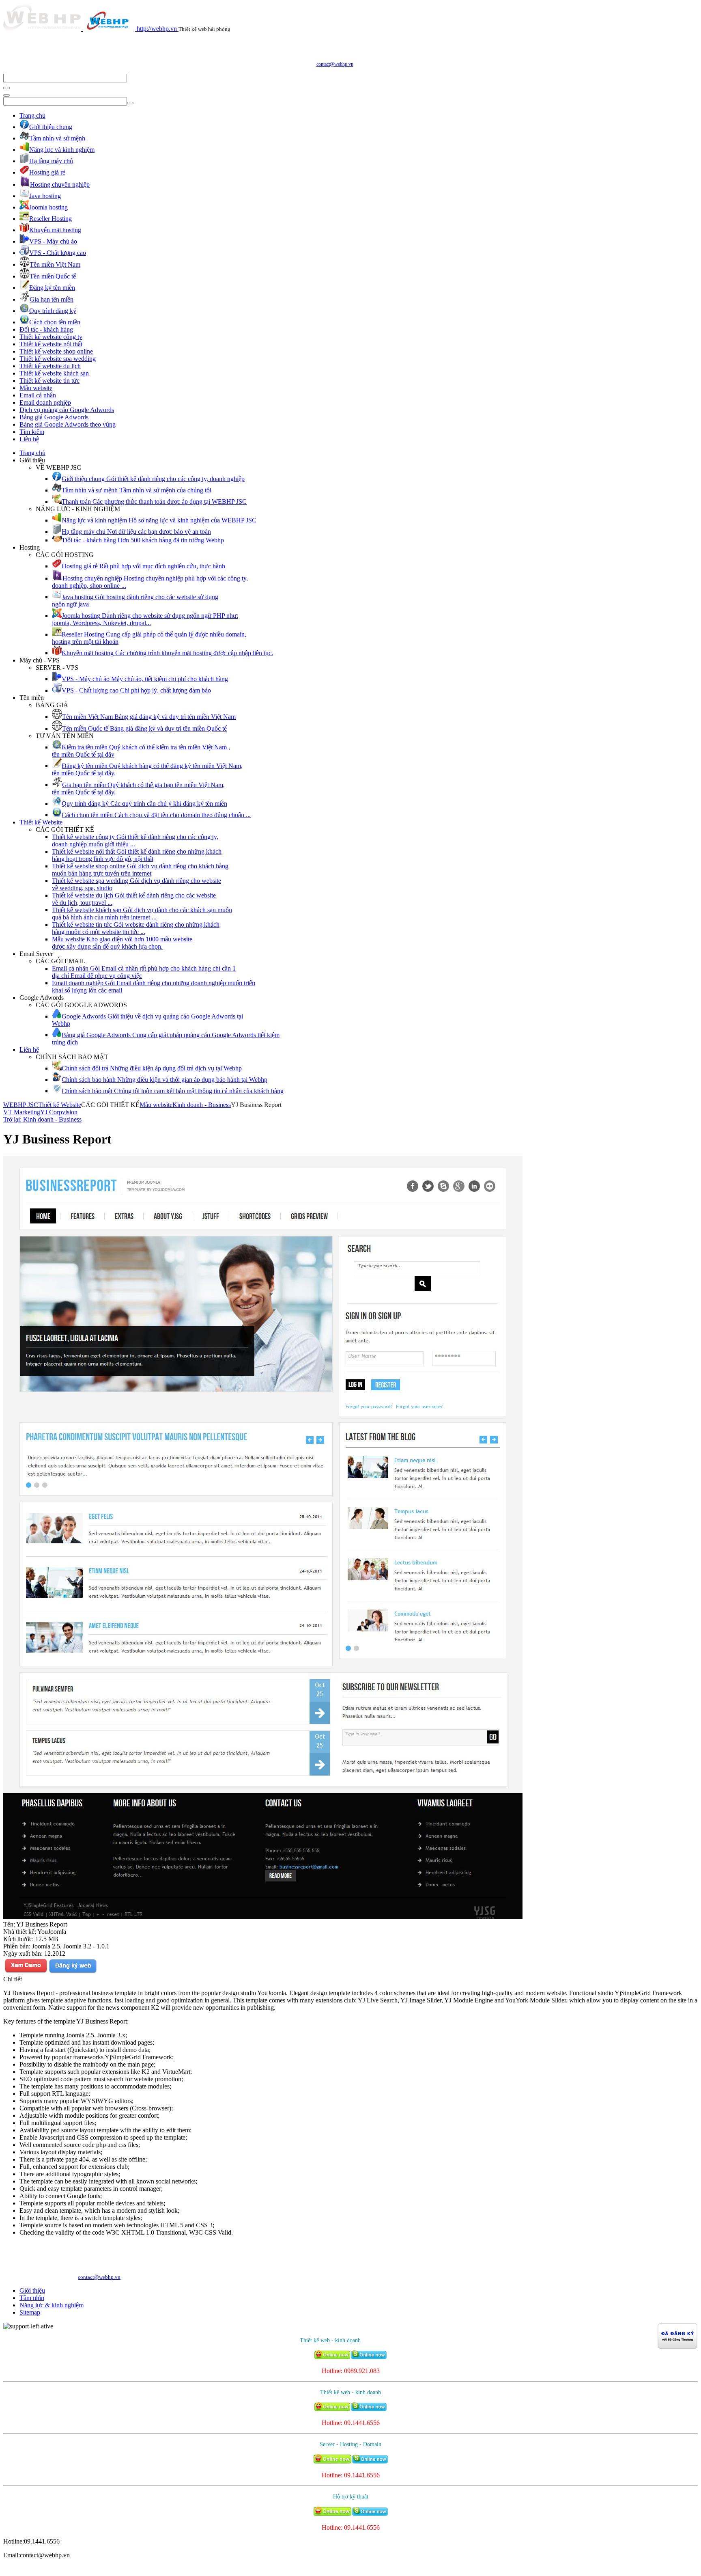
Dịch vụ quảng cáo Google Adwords (67, 410)
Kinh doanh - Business (202, 1105)
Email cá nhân (38, 395)
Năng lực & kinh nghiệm (52, 2305)
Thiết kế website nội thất (51, 344)
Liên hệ (29, 439)
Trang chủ (32, 115)
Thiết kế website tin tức (49, 381)
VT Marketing (22, 1112)
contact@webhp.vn (335, 64)
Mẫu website (36, 388)
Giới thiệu (32, 2290)
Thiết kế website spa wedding (58, 359)
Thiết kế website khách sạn (54, 373)
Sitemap (30, 2312)
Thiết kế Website (41, 822)
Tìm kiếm (32, 432)
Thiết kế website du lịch (50, 366)
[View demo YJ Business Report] (26, 1972)
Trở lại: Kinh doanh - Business (42, 1119)
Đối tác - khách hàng (46, 329)
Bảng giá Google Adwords (54, 417)
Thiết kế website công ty (51, 337)
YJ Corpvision (59, 1112)
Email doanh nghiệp (45, 402)
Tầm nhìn (32, 2298)
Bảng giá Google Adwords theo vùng (68, 424)
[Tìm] (6, 88)
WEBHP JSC (21, 1105)
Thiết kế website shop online (56, 351)
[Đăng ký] (73, 1972)
